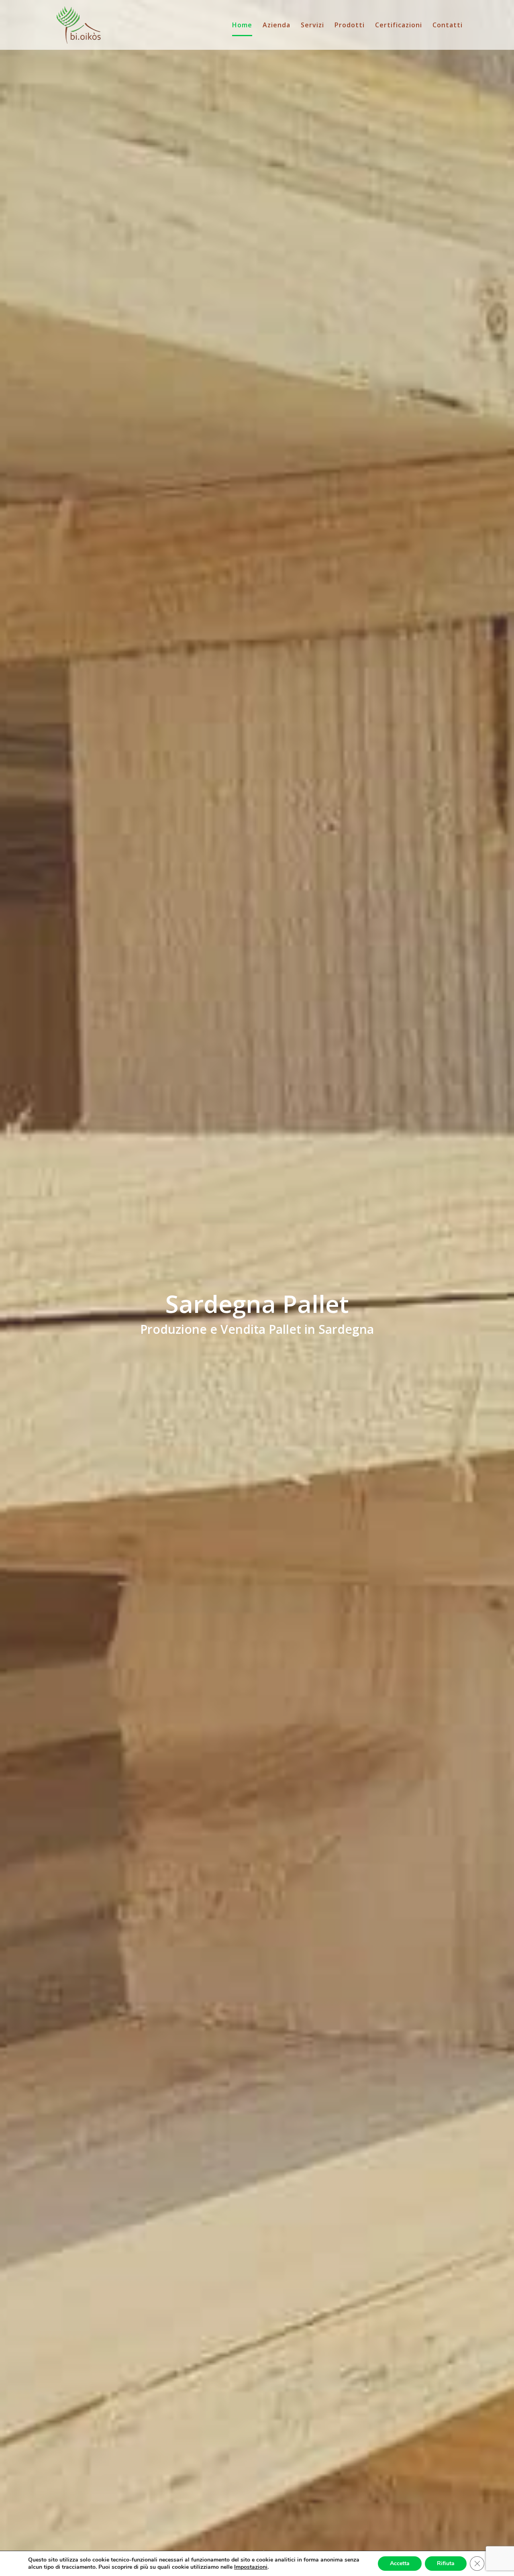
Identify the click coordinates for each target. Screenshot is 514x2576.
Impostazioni (251, 2567)
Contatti (448, 26)
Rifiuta (446, 2563)
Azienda (276, 26)
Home (242, 26)
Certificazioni (399, 26)
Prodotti (350, 26)
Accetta (400, 2563)
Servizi (312, 26)
